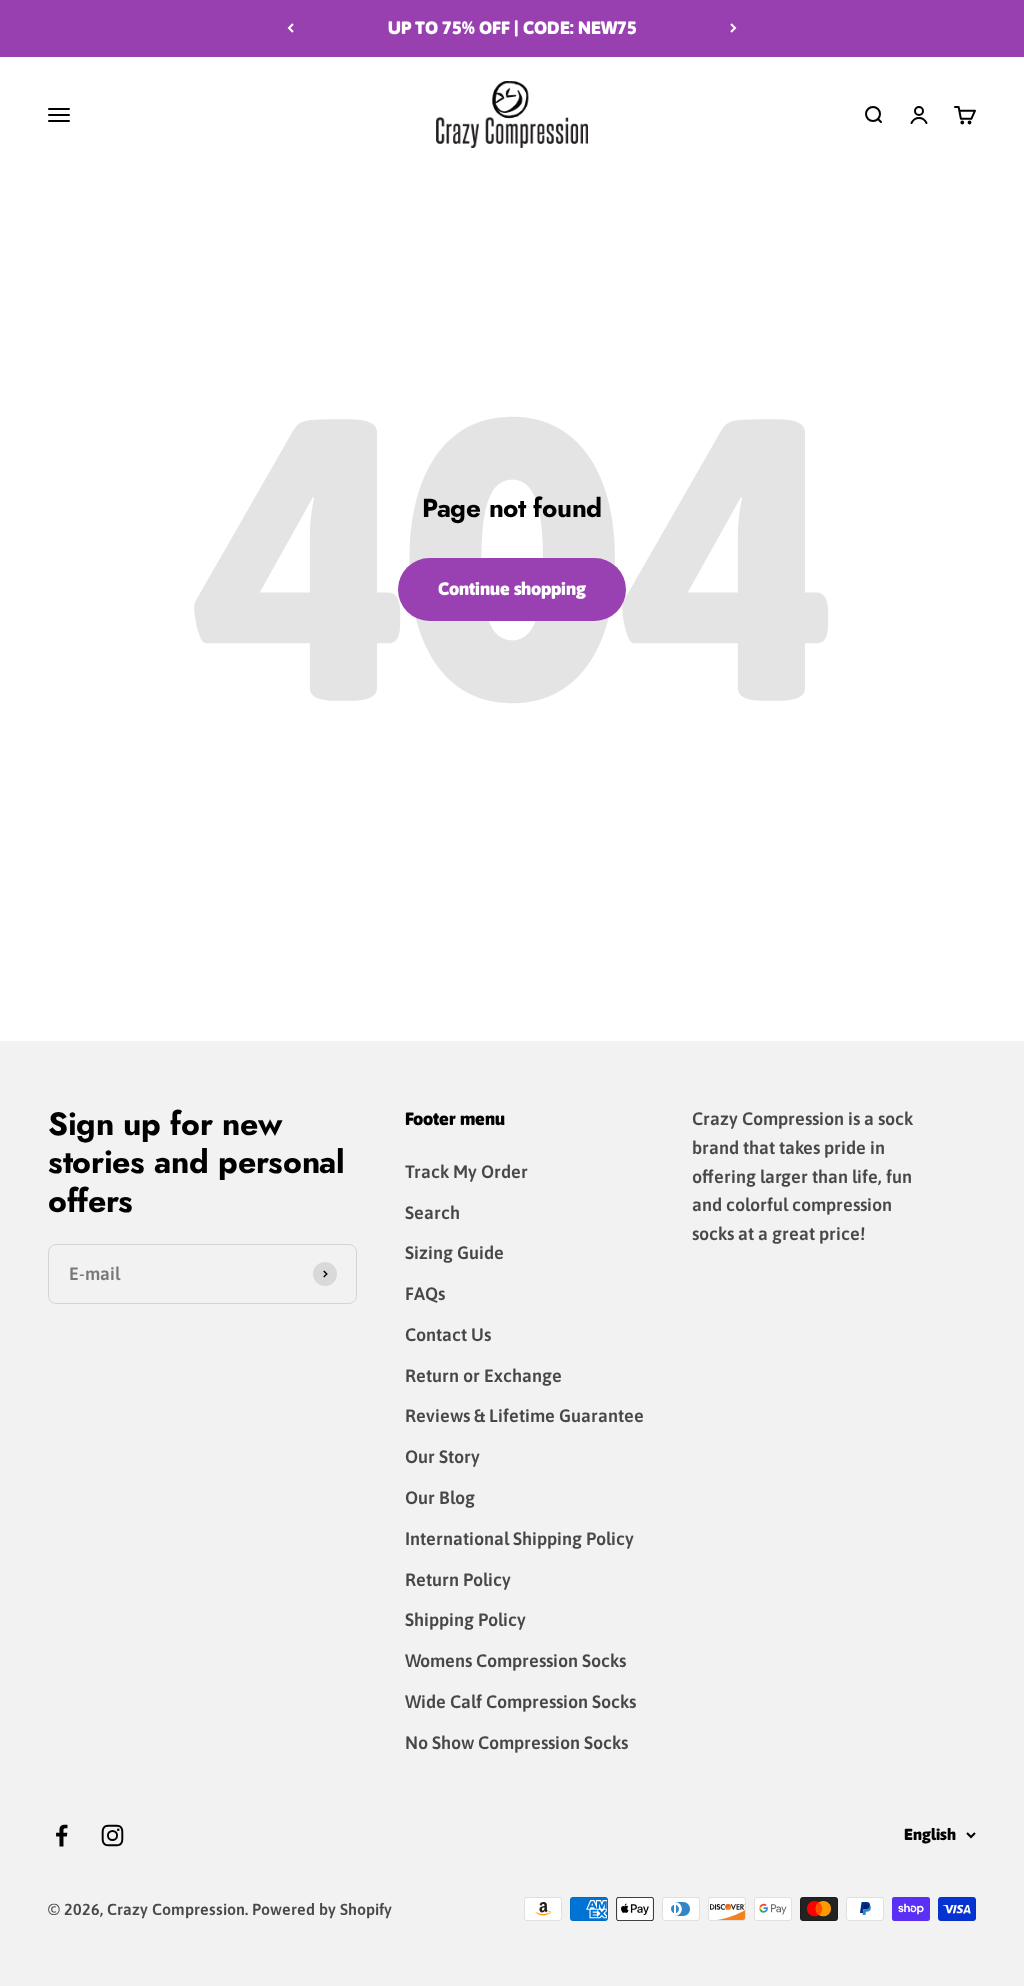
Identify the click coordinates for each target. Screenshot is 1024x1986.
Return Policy (458, 1579)
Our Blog (440, 1497)
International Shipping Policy (519, 1538)
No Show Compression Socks (516, 1742)
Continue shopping (512, 588)
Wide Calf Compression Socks (520, 1701)
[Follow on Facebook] (61, 1835)
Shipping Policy (465, 1619)
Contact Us (448, 1334)
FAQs (425, 1293)
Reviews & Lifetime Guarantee (524, 1415)
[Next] (733, 28)
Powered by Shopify (322, 1909)
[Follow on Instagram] (112, 1835)
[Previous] (290, 28)
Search (432, 1212)
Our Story (442, 1456)
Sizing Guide (454, 1252)
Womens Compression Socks (515, 1660)
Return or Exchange (483, 1375)
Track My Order (466, 1171)
